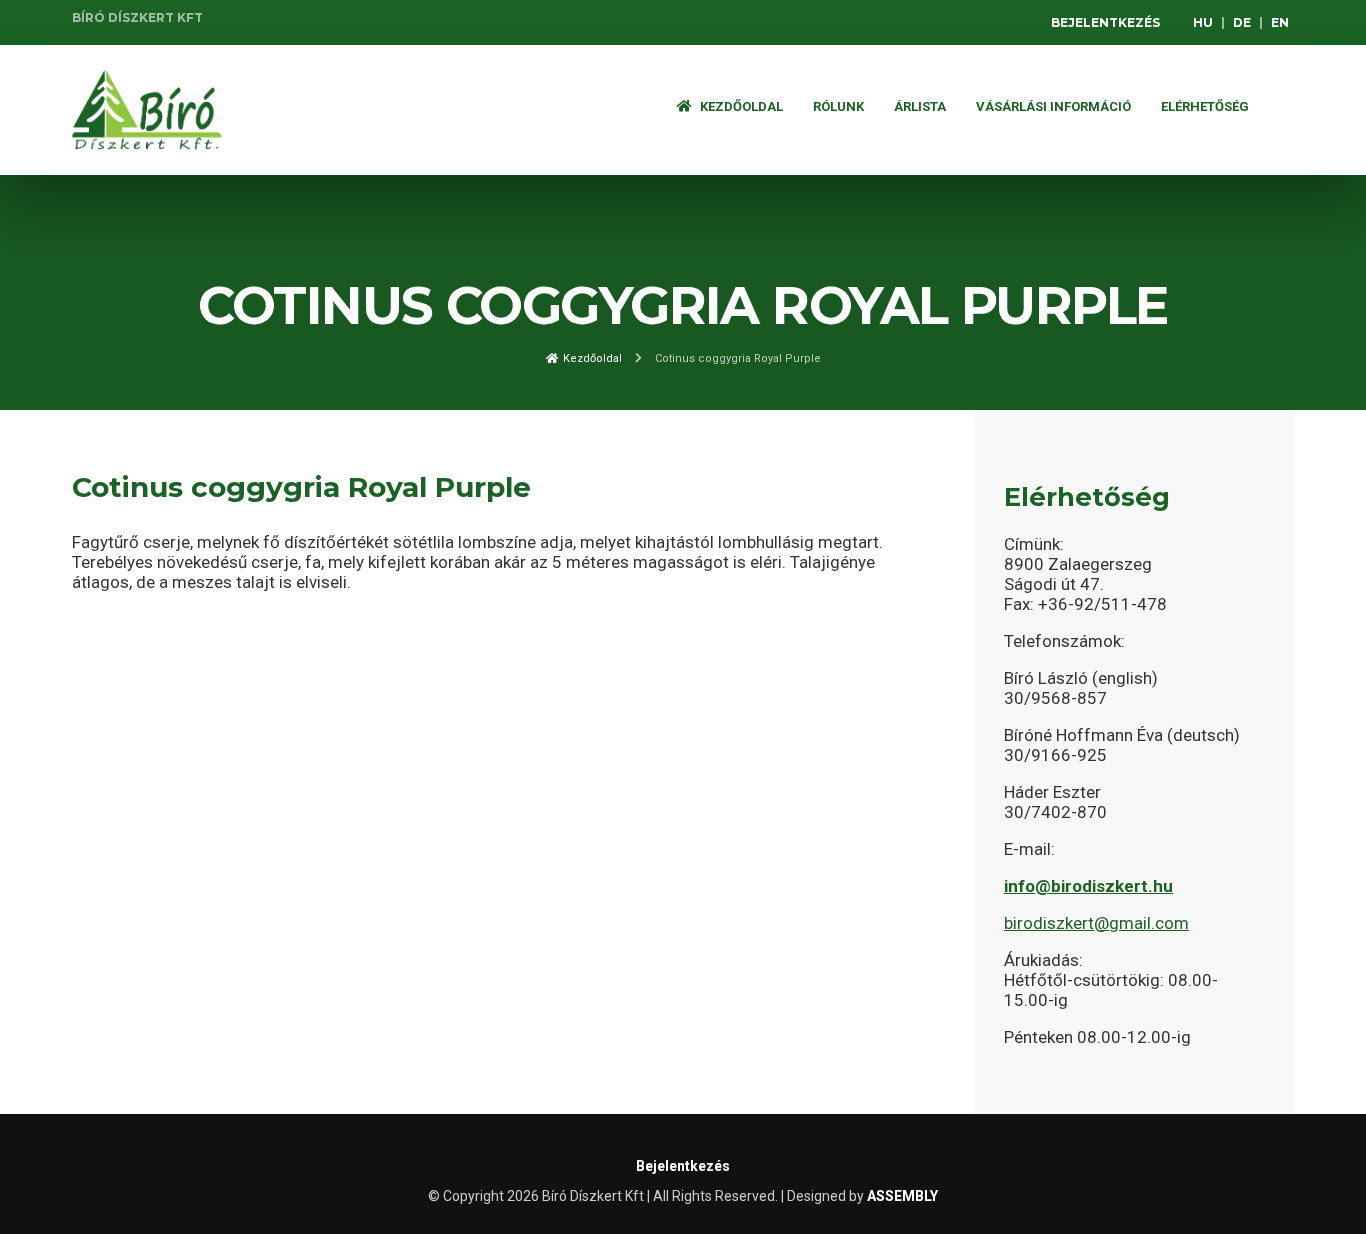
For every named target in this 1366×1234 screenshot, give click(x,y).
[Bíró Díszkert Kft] (147, 110)
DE (1242, 22)
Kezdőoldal (740, 106)
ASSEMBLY (902, 1196)
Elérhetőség (1205, 106)
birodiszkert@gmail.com (1096, 923)
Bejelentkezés (1105, 22)
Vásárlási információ (1053, 106)
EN (1280, 22)
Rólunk (838, 106)
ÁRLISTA (920, 106)
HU (1203, 22)
